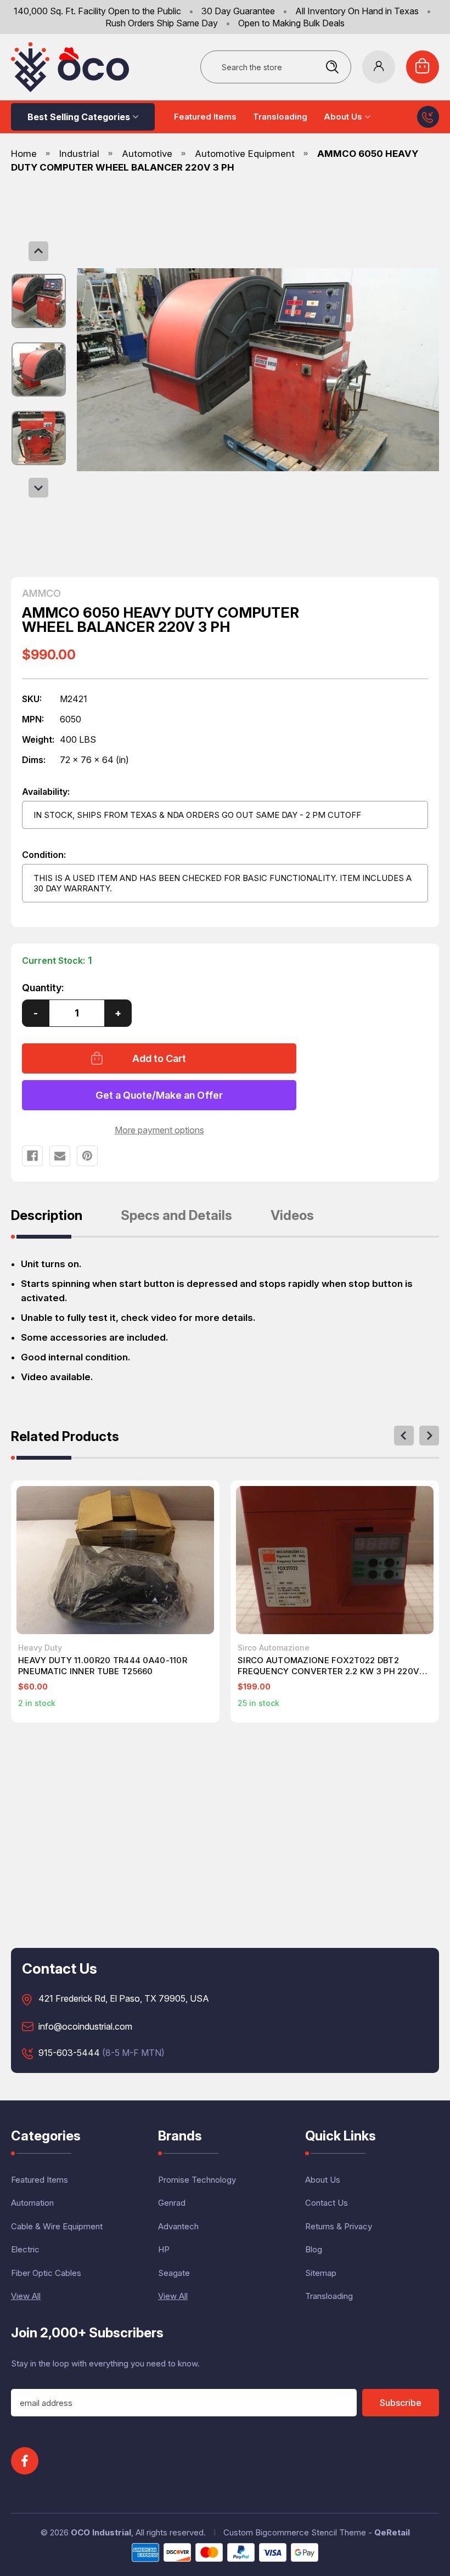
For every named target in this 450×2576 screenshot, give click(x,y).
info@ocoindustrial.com (85, 2027)
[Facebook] (32, 1156)
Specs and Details (176, 1216)
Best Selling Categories (79, 117)
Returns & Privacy (339, 2226)
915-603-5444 (69, 2053)
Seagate (174, 2273)
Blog (314, 2249)
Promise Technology (197, 2180)
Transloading (280, 117)
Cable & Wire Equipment (57, 2226)
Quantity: (43, 988)
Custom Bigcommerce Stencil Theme (295, 2532)
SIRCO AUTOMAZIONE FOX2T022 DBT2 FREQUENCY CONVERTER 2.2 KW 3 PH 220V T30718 (328, 1666)
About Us (343, 117)
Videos (292, 1216)
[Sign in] (379, 67)
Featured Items (205, 117)
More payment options (159, 1130)
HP (164, 2249)
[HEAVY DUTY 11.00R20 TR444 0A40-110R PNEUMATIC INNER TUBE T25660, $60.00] (115, 1560)
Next (38, 488)
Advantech (178, 2226)
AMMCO (41, 594)
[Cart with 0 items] (423, 67)
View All (26, 2296)
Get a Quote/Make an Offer (159, 1095)
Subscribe (401, 2403)
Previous (38, 251)
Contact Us (327, 2203)
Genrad (172, 2203)
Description (47, 1216)
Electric (25, 2249)
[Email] (60, 1156)
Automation (32, 2203)
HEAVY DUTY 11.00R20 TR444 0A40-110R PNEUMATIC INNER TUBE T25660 (103, 1666)
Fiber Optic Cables (46, 2273)
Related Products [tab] (65, 1437)
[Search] (332, 67)
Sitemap (321, 2273)
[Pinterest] (87, 1156)
